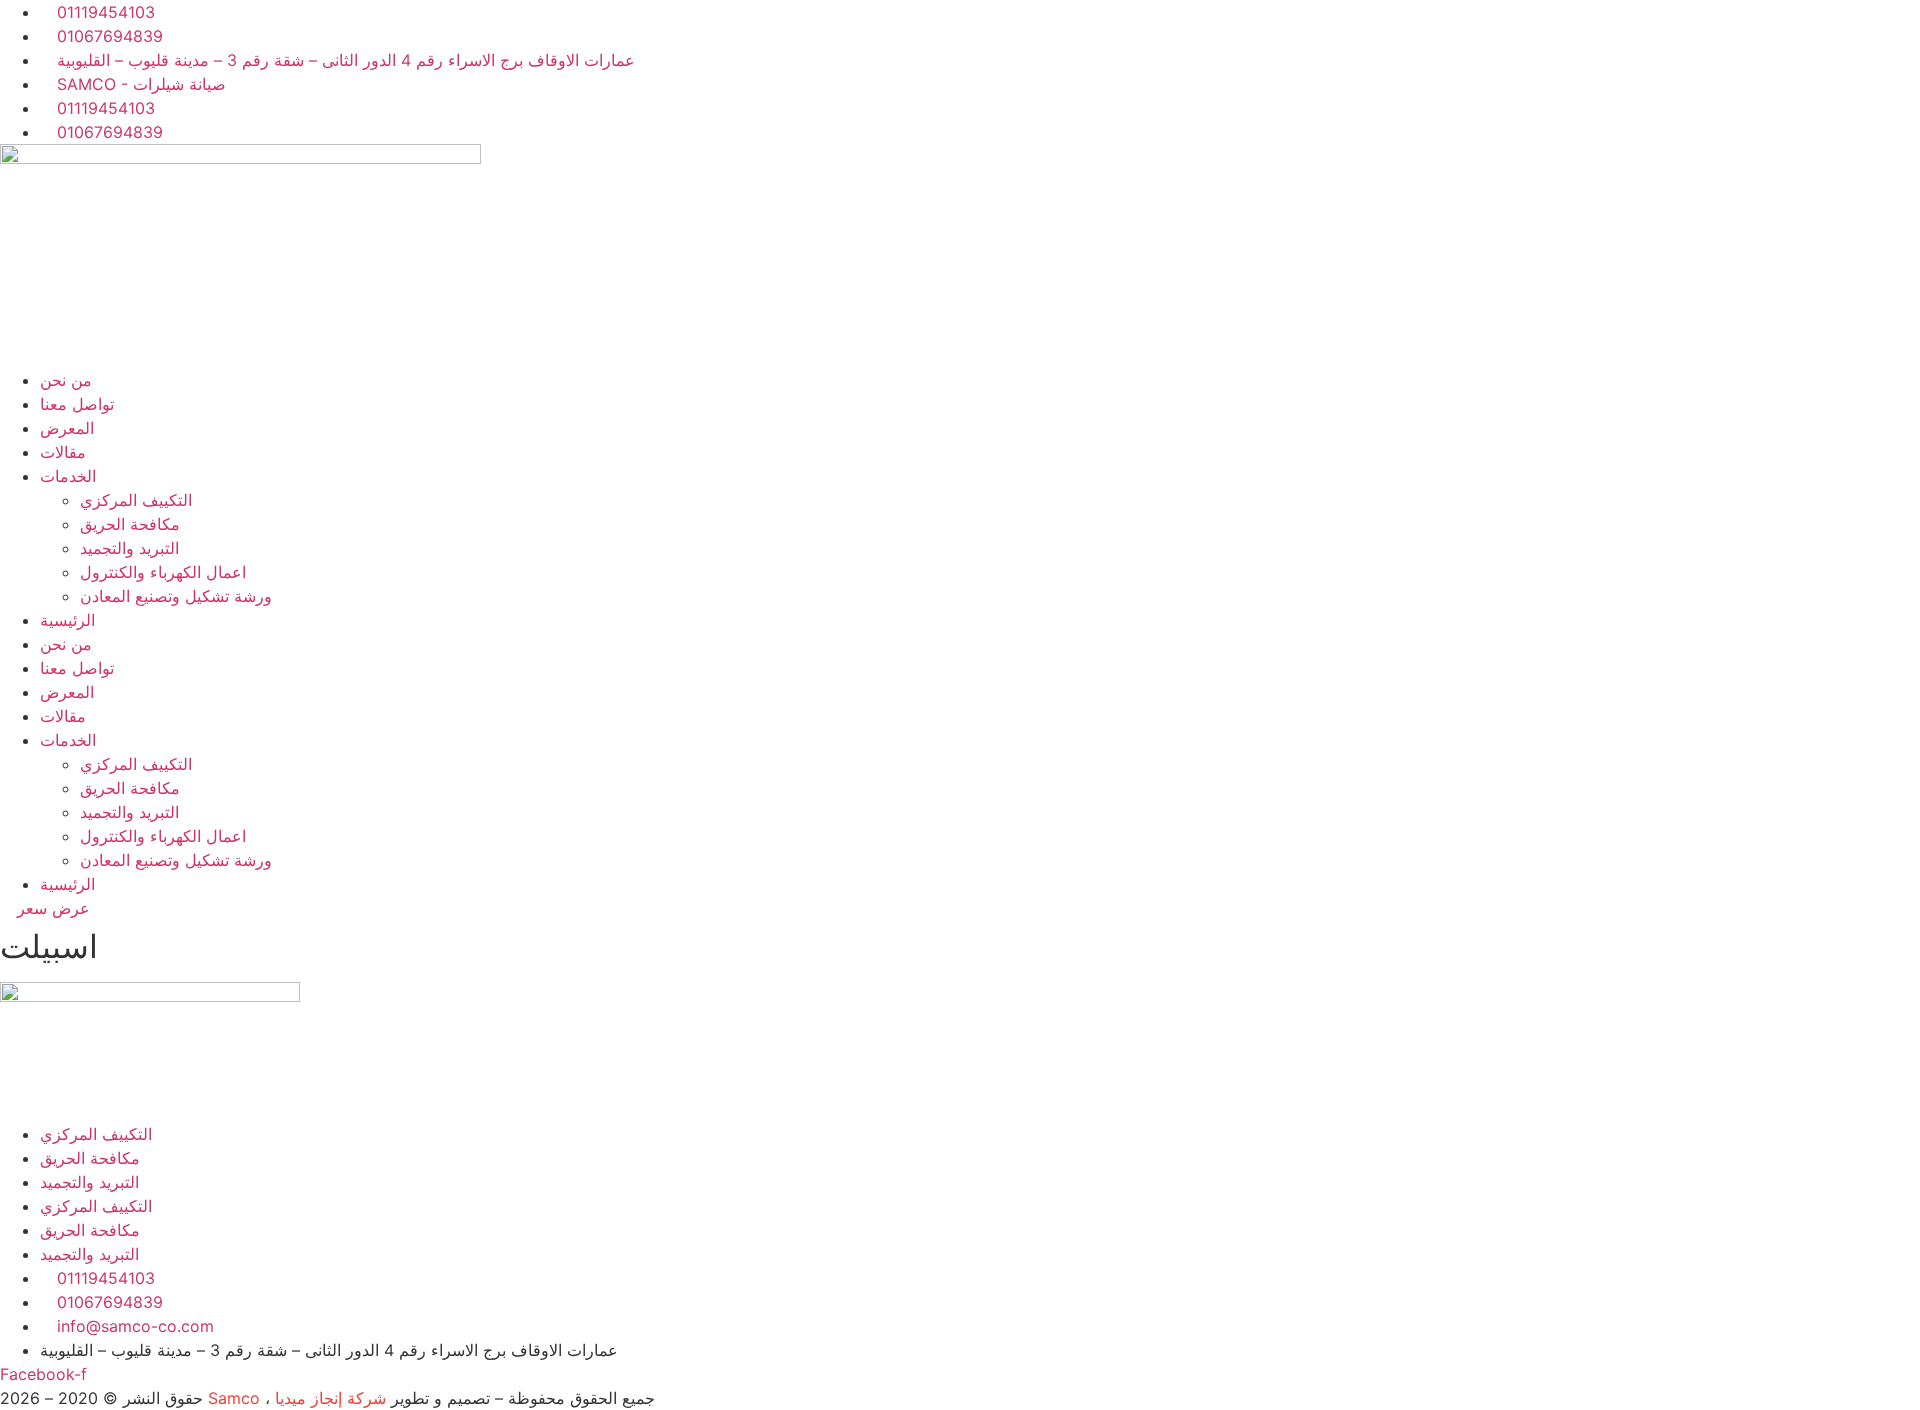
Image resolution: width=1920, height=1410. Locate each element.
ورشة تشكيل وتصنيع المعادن (176, 596)
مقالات (63, 452)
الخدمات (68, 476)
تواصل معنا (77, 404)
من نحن (66, 380)
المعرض (67, 428)
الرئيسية (67, 620)
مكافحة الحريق (130, 524)
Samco (234, 1398)
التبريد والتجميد (129, 548)
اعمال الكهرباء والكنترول (163, 572)
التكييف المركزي (136, 500)
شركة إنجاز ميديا (330, 1398)
